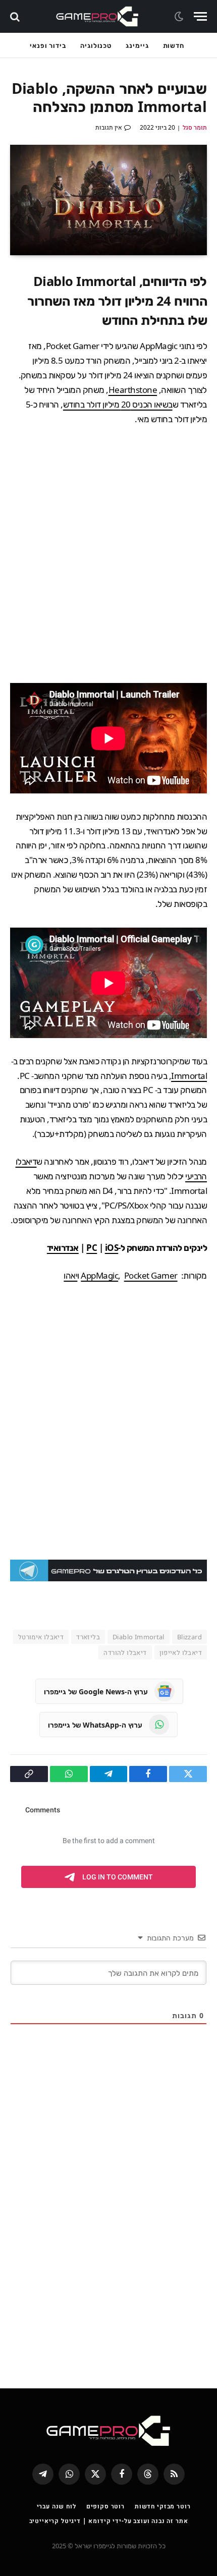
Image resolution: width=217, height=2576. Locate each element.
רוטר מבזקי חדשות (162, 2506)
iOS (112, 1248)
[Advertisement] (108, 555)
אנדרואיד (63, 1248)
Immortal (189, 1076)
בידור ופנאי (48, 45)
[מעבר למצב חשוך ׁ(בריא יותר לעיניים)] (180, 17)
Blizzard (189, 1637)
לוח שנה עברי (57, 2506)
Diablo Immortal (139, 1637)
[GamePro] (97, 16)
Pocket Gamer (151, 1275)
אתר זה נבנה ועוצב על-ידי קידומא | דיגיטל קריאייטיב (109, 2521)
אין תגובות (109, 127)
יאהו (70, 1275)
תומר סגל (195, 127)
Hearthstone (133, 390)
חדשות (174, 45)
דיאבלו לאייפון (181, 1652)
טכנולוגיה (96, 45)
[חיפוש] (16, 16)
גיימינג (137, 45)
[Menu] (200, 16)
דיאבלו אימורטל (41, 1637)
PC (92, 1248)
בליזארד (88, 1637)
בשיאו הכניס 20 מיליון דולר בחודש (118, 404)
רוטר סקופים (105, 2506)
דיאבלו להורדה (125, 1652)
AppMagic (99, 1275)
